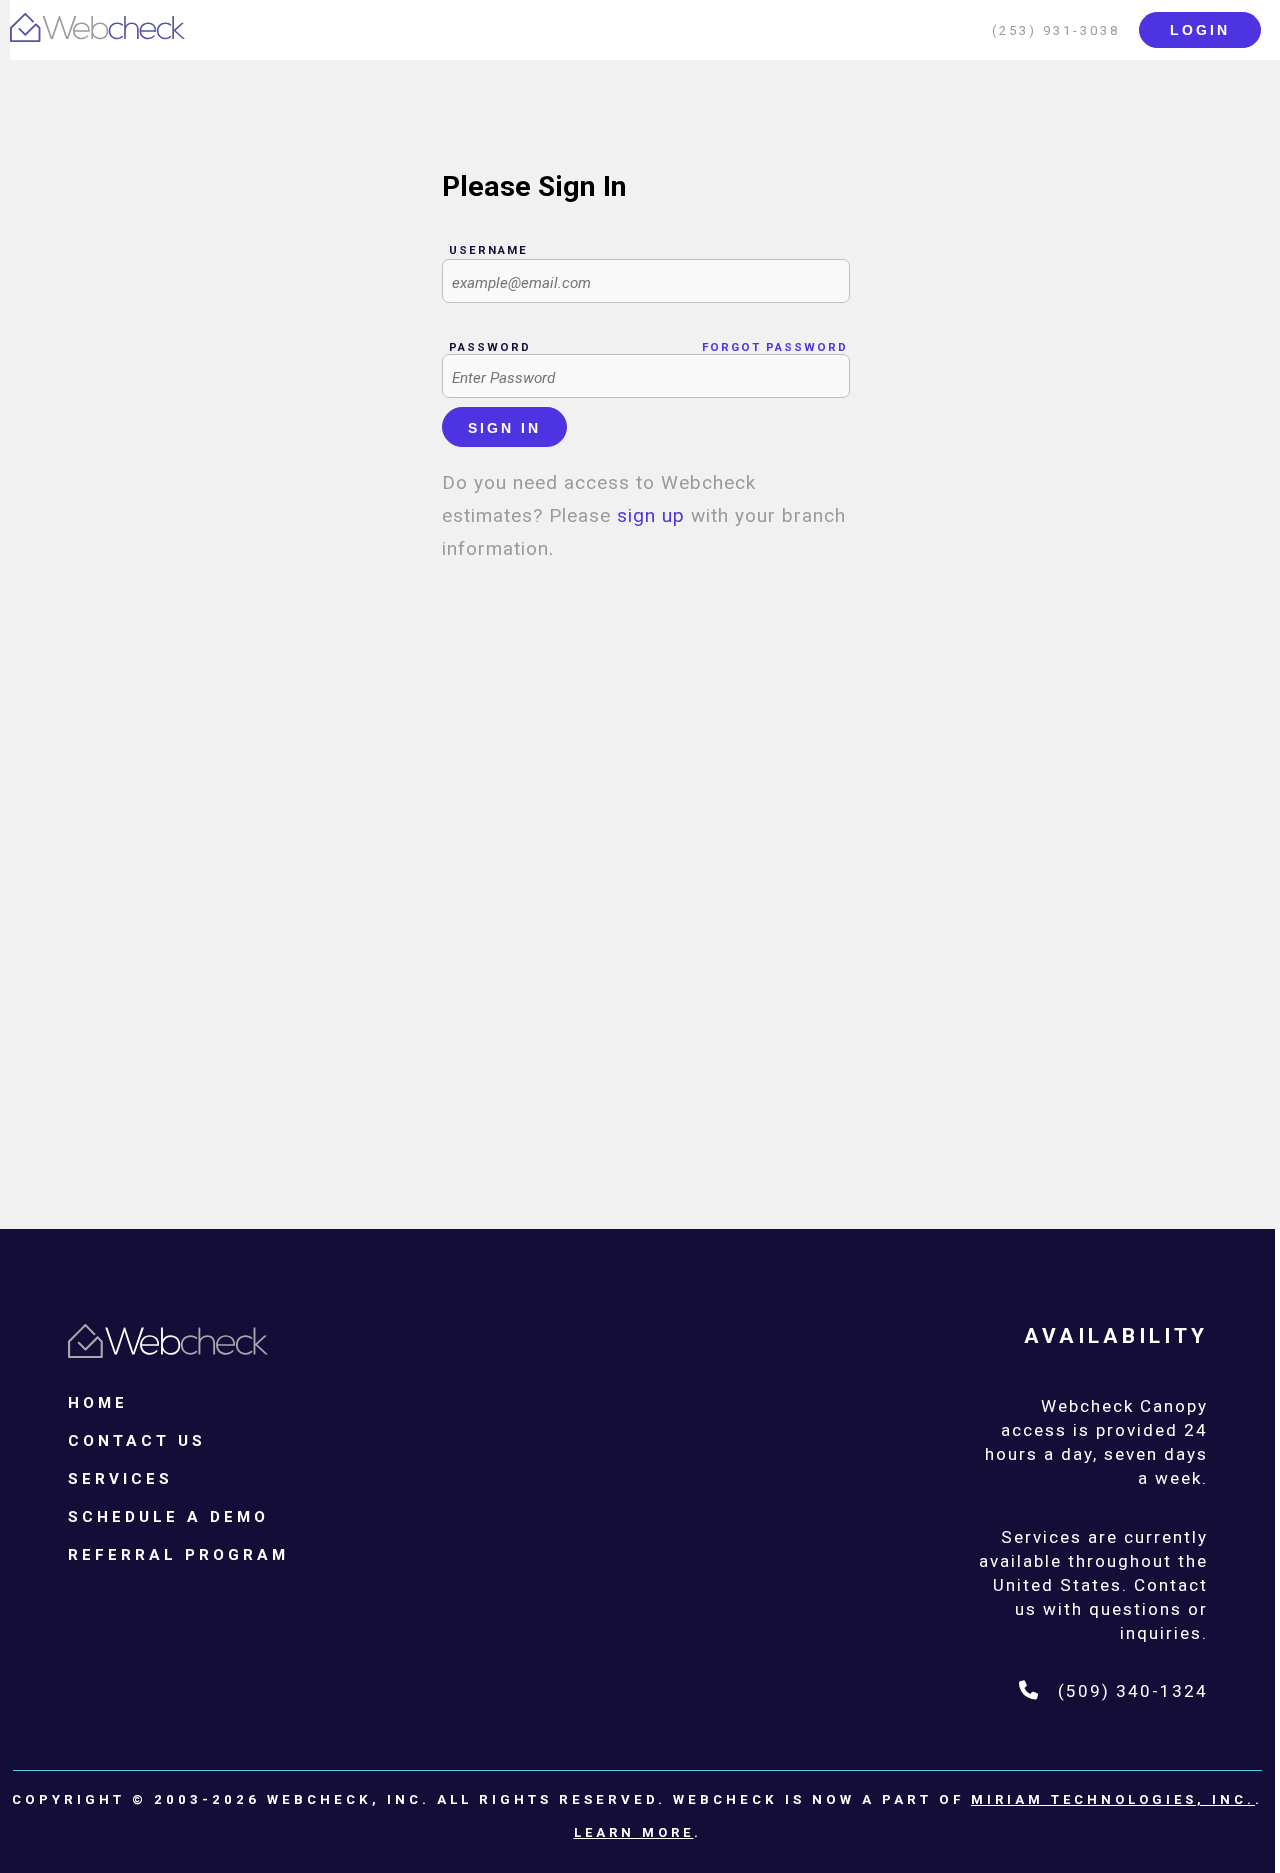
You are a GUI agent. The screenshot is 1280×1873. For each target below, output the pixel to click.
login (1200, 30)
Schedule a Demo (168, 1517)
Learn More (634, 1832)
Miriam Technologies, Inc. (1113, 1799)
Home (98, 1403)
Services (120, 1479)
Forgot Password (775, 347)
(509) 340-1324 (1124, 1691)
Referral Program (178, 1555)
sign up (651, 515)
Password (490, 347)
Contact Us (137, 1441)
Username (488, 250)
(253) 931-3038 (1056, 30)
